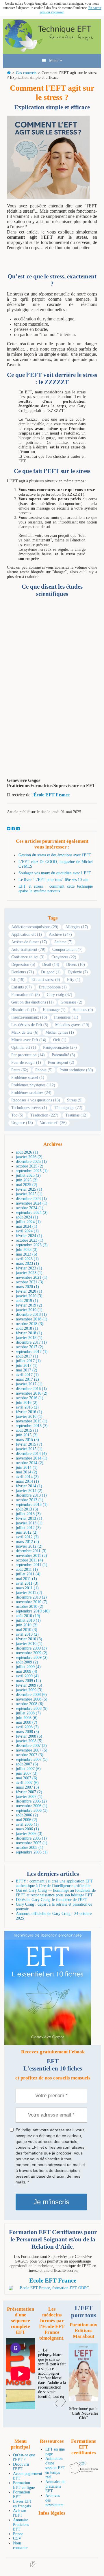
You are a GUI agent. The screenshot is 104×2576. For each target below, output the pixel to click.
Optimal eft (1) (24, 1047)
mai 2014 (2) (27, 1472)
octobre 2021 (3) (30, 1282)
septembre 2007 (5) (32, 1759)
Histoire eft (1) (24, 1010)
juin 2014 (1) (27, 1467)
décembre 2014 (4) (31, 1454)
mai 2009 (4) (27, 1671)
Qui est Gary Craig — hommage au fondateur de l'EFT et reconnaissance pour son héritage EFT (56, 1893)
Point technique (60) (76, 1070)
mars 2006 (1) (27, 1829)
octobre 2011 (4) (29, 1560)
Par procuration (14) (28, 1055)
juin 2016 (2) (27, 1403)
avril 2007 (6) (27, 1783)
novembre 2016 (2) (32, 1393)
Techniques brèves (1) (29, 1108)
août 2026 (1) (27, 1152)
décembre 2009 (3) (31, 1648)
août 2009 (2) (27, 1662)
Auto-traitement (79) (28, 949)
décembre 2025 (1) (31, 1162)
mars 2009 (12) (28, 1681)
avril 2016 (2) (27, 1407)
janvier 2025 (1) (29, 1194)
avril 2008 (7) (27, 1727)
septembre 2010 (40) (33, 1611)
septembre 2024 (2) (32, 1213)
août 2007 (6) (27, 1764)
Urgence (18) (22, 1123)
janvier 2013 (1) (29, 1523)
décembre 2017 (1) (31, 1342)
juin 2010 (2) (27, 1625)
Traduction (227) (44, 1115)
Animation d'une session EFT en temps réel (55, 2468)
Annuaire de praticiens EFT (55, 2486)
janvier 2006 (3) (29, 1834)
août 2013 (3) (27, 1509)
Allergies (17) (77, 927)
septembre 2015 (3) (32, 1426)
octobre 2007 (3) (30, 1755)
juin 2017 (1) (27, 1365)
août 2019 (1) (27, 1301)
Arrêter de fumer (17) (29, 942)
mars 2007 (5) (27, 1787)
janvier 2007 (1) (29, 1797)
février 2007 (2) (29, 1792)
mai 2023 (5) (27, 1254)
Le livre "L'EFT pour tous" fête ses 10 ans (53, 880)
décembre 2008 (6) (31, 1695)
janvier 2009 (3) (29, 1690)
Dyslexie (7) (78, 972)
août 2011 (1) (27, 1569)
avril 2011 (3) (27, 1583)
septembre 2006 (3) (32, 1810)
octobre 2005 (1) (30, 1848)
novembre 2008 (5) (32, 1699)
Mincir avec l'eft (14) (29, 1040)
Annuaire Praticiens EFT (21, 2525)
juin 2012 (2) (27, 1532)
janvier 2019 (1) (29, 1310)
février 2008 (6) (29, 1736)
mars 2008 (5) (27, 1732)
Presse (18, 2534)
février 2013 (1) (29, 1518)
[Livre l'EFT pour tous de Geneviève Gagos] (83, 2400)
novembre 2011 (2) (31, 1556)
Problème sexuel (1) (28, 1078)
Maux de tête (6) (25, 1032)
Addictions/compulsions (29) (35, 927)
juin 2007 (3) (27, 1773)
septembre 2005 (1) (32, 1852)
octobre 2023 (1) (30, 1240)
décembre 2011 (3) (31, 1551)
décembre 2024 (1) (31, 1199)
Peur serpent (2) (61, 1062)
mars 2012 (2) (27, 1542)
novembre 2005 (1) (32, 1843)
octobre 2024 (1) (30, 1208)
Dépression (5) (23, 965)
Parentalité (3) (63, 1055)
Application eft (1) (27, 934)
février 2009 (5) (29, 1685)
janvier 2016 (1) (29, 1416)
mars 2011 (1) (27, 1588)
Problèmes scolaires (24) (31, 1093)
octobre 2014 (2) (30, 1463)
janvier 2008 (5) (29, 1741)
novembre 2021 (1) (32, 1277)
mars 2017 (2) (27, 1379)
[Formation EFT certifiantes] (53, 2288)
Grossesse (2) (71, 1002)
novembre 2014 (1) (32, 1458)
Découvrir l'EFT (21, 2467)
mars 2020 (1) (27, 1287)
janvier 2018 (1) (29, 1338)
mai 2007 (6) (27, 1778)
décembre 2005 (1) (31, 1838)
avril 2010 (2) (27, 1634)
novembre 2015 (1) (32, 1421)
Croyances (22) (64, 957)
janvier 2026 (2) (29, 1157)
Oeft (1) (60, 1040)
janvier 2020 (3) (29, 1296)
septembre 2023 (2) (32, 1245)
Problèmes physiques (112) (33, 1085)
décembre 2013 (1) (31, 1495)
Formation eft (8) (26, 995)
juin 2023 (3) (27, 1250)
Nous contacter (20, 2545)
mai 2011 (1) (26, 1579)
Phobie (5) (44, 1070)
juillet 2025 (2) (28, 1175)
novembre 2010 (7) (32, 1602)
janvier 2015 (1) (29, 1449)
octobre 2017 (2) (30, 1347)
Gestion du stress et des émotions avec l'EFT (55, 855)
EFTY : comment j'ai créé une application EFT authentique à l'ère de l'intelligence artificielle (54, 1883)
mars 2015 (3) (27, 1440)
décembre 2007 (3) (31, 1746)
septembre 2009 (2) (32, 1658)
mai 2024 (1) (27, 1226)
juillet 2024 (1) (28, 1222)
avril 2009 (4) (27, 1676)
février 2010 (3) (29, 1639)
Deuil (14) (51, 965)
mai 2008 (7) (27, 1722)
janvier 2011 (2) (29, 1593)
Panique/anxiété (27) (60, 1047)
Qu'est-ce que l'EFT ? (24, 2457)
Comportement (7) (67, 949)
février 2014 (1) (29, 1486)
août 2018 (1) (27, 1328)
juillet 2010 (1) (28, 1620)
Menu (53, 61)
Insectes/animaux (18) (29, 1017)
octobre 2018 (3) (30, 1324)
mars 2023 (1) (27, 1264)
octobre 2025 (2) (30, 1166)
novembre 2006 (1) (32, 1806)
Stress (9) (75, 1100)
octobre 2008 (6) (30, 1704)
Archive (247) (60, 934)
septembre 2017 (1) (32, 1352)
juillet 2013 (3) (28, 1514)
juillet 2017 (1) (28, 1361)
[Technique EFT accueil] (52, 51)
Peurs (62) (20, 1070)
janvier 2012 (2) (29, 1546)
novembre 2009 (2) (32, 1653)
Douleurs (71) (23, 972)
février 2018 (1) (29, 1333)
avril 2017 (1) (27, 1375)
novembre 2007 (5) (32, 1750)
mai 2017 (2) (27, 1370)
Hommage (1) (54, 1010)
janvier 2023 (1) (29, 1273)
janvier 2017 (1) (29, 1384)
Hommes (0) (83, 1010)
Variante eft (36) (53, 1123)
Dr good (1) (51, 972)
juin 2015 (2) (27, 1435)
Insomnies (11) (66, 1017)
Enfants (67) (22, 987)
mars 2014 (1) (27, 1481)
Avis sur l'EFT (20, 2513)
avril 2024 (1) (27, 1231)
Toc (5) (17, 1115)
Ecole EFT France (53, 2281)
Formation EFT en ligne (24, 2485)
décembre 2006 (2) (31, 1801)
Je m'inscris (51, 2202)
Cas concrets (26, 73)
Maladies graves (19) (72, 1025)
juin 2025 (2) (27, 1180)
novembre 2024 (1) (32, 1203)
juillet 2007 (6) (28, 1769)
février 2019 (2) (29, 1305)
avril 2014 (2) (27, 1477)
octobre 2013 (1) (30, 1500)
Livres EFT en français (23, 2504)
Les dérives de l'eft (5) (30, 1025)
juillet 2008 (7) (28, 1713)
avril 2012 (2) (27, 1537)
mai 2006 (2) (27, 1820)
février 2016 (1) (29, 1412)
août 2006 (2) (27, 1815)
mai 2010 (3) (27, 1630)
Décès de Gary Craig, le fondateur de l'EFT (52, 1900)
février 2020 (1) (29, 1291)
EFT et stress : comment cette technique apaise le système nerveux (56, 889)
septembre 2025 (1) (32, 1171)
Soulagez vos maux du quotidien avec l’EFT (55, 873)
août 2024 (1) (27, 1217)
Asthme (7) (63, 942)
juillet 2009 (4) (28, 1667)
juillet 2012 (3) (28, 1528)
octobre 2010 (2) (30, 1607)
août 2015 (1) (27, 1430)
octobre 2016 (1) (30, 1398)
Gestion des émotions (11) (32, 1002)
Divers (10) (76, 965)
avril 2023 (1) (27, 1259)
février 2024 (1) (29, 1236)
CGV (17, 2538)
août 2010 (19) (28, 1616)
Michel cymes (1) (60, 1032)
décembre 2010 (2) (31, 1597)
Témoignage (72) (68, 1108)
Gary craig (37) (60, 995)
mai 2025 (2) (27, 1185)
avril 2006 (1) (27, 1824)
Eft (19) (18, 980)
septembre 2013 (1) (32, 1505)
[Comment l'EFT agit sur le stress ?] (50, 201)
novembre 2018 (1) (32, 1319)
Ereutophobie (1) (53, 987)
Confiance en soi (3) (28, 957)
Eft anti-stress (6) (46, 980)
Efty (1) (74, 980)
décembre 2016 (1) (31, 1389)
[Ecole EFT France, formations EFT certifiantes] (83, 2473)
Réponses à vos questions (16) (36, 1100)
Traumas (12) (76, 1115)
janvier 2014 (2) (29, 1491)
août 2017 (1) (27, 1356)
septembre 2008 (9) (32, 1708)
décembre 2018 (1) (31, 1315)
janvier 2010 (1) (29, 1644)
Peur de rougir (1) (26, 1062)
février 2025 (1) (29, 1189)
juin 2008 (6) (27, 1718)
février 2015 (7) (29, 1444)
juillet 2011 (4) (28, 1574)
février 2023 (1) (29, 1268)
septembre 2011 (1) (32, 1565)
